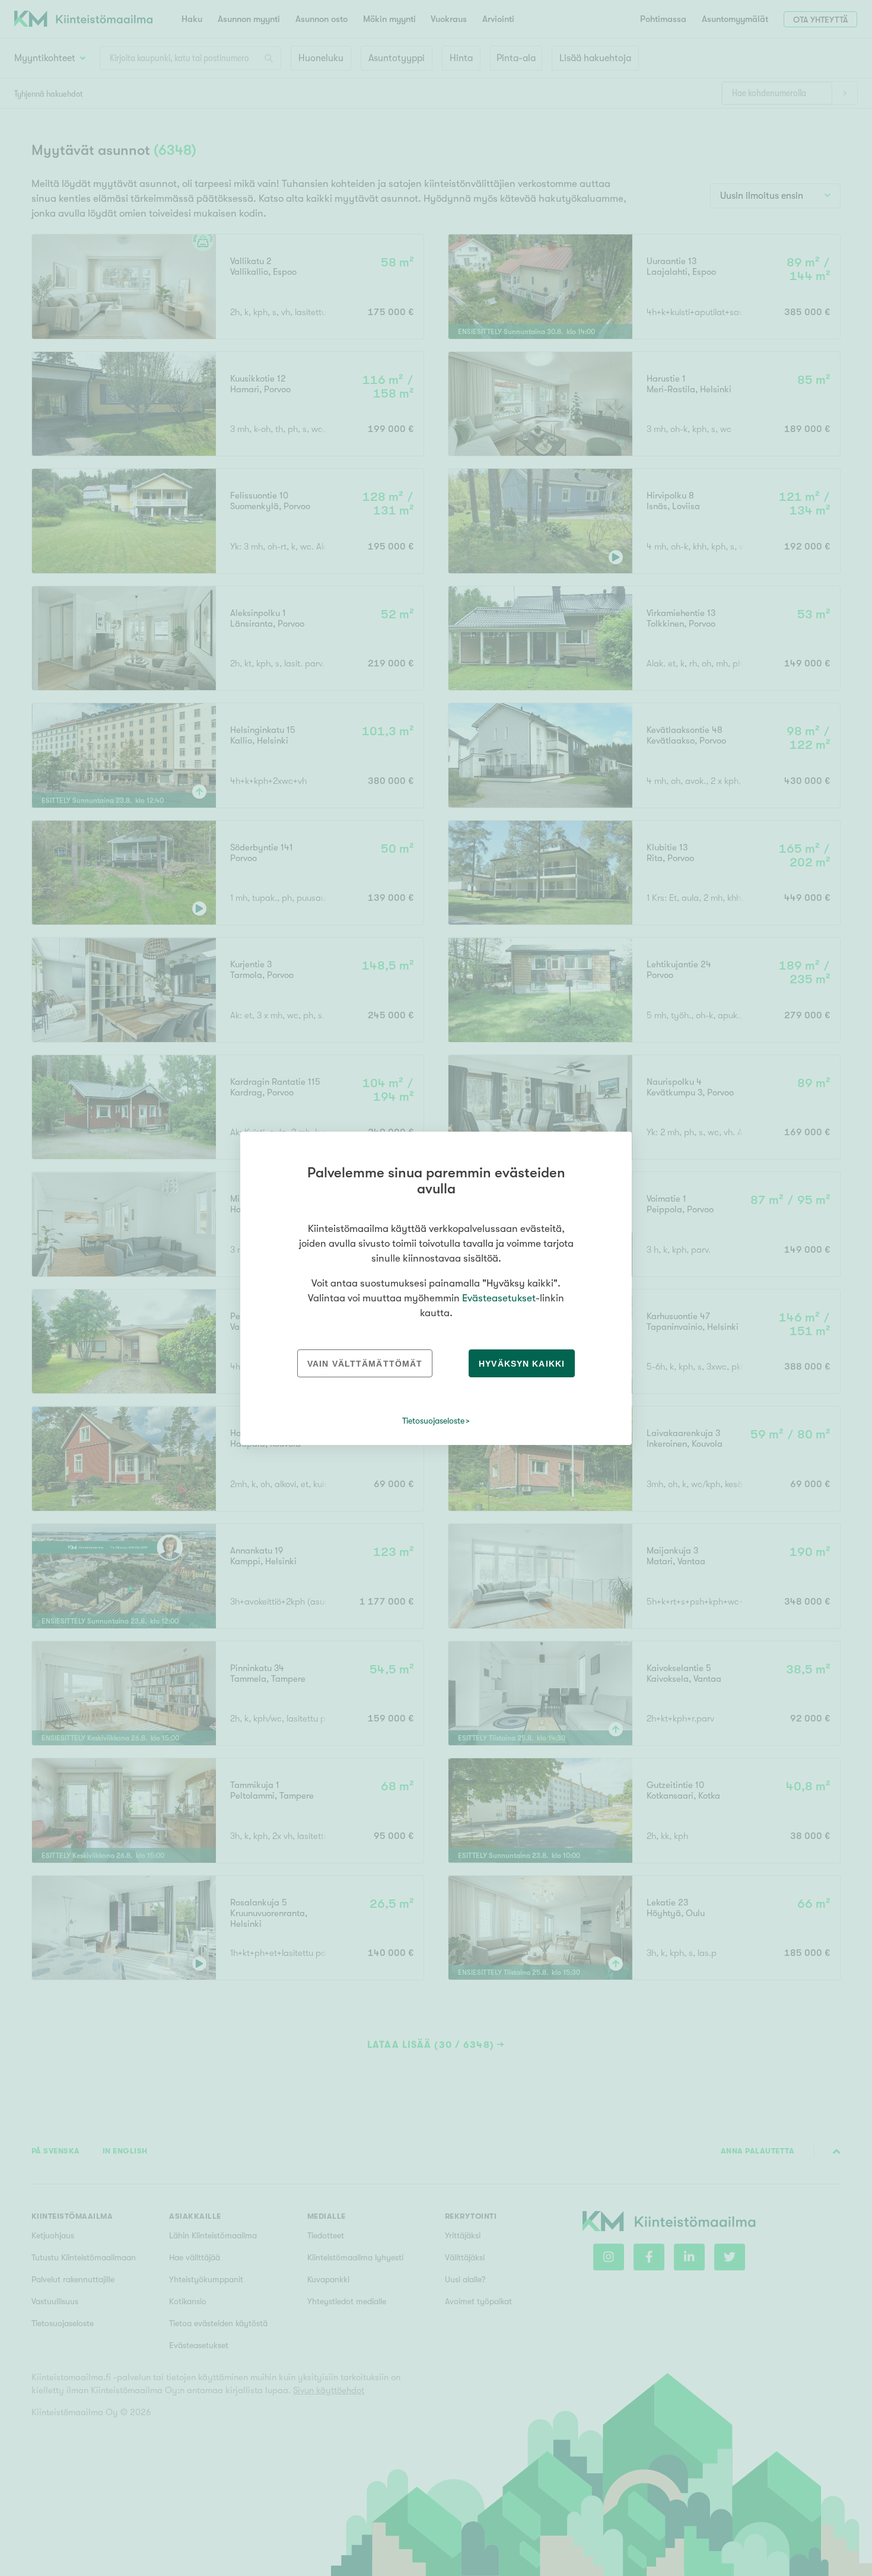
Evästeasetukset (499, 1298)
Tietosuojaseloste (433, 1421)
